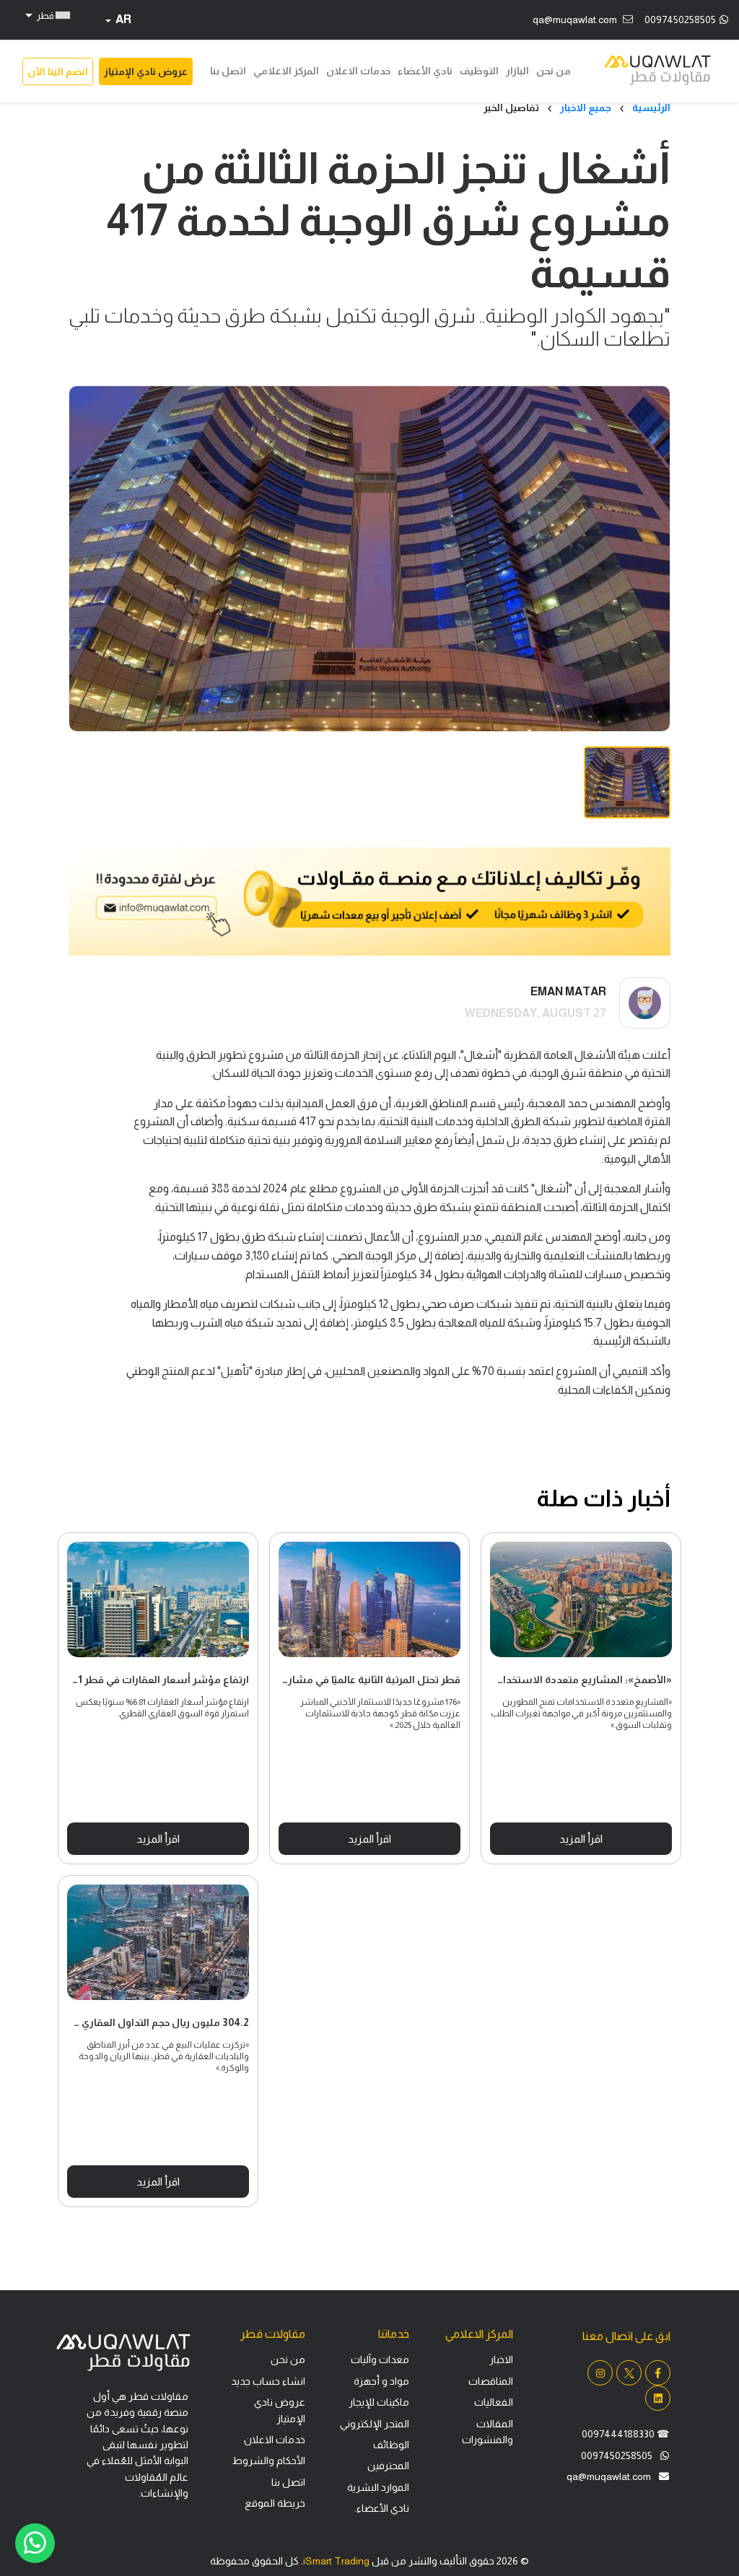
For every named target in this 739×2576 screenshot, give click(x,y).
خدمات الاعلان (358, 71)
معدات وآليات (380, 2359)
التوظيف (479, 71)
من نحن (554, 71)
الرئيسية (651, 108)
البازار (517, 71)
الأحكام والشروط (269, 2461)
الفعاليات (494, 2402)
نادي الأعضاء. (382, 2508)
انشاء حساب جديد (268, 2381)
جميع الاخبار (586, 108)
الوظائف (391, 2445)
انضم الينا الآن (58, 71)
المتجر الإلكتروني (375, 2424)
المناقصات (491, 2381)
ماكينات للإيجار (379, 2402)
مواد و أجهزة (381, 2381)
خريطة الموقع (275, 2503)
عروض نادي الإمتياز (146, 71)
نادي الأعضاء (425, 71)
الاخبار (501, 2359)
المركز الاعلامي (286, 71)
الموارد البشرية (378, 2487)
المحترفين (388, 2466)
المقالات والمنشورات (487, 2432)
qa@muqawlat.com (575, 19)
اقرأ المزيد (158, 1839)
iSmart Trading (336, 2561)
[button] (46, 15)
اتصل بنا (228, 71)
